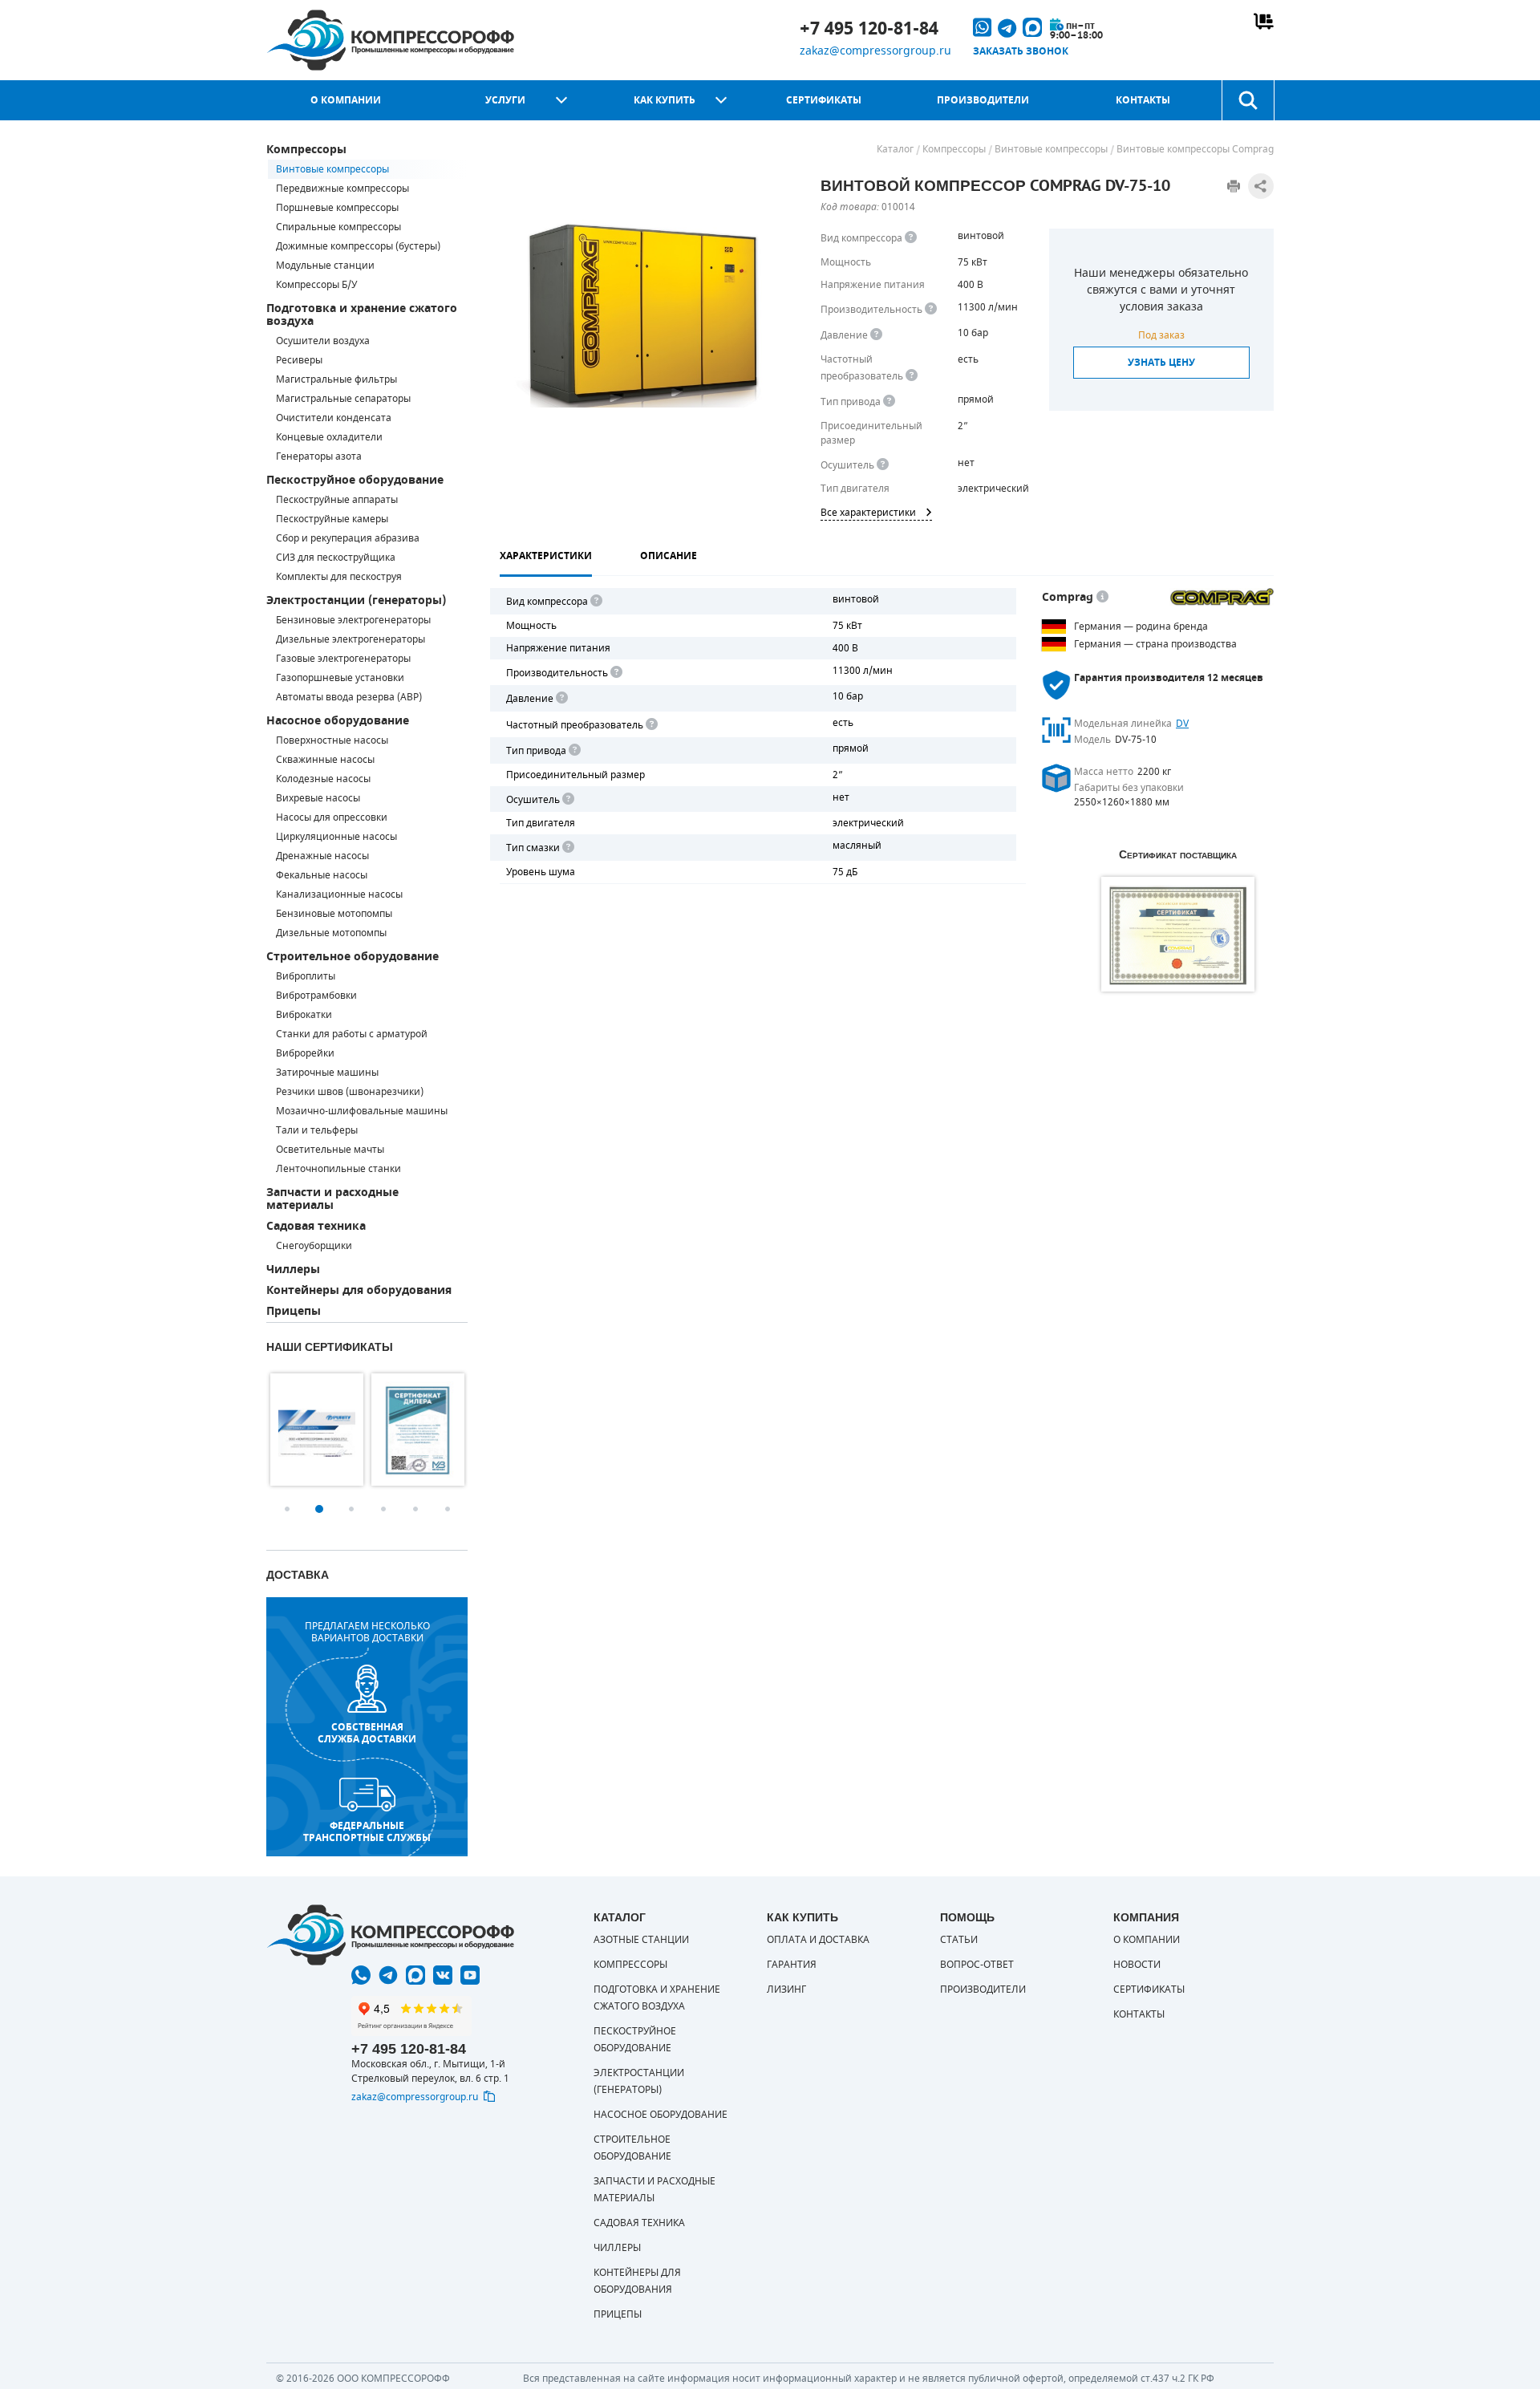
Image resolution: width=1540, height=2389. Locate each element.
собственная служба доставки (367, 1733)
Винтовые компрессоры (332, 169)
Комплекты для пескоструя (339, 577)
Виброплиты (306, 976)
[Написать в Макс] (415, 1975)
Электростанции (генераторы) (356, 600)
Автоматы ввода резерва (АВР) (349, 697)
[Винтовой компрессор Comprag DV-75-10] (640, 314)
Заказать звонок (1021, 51)
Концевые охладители (329, 437)
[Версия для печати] (1234, 186)
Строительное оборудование (353, 957)
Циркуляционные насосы (336, 837)
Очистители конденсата (334, 418)
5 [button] (415, 1509)
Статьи (959, 1940)
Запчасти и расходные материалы (332, 1199)
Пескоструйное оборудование (355, 480)
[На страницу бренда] (1222, 597)
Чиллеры (293, 1270)
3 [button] (351, 1509)
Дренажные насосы (322, 856)
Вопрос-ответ (977, 1965)
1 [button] (287, 1509)
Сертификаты (824, 100)
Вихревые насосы (318, 798)
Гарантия (792, 1965)
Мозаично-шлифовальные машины (362, 1111)
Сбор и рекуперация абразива (348, 538)
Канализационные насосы (339, 894)
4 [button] (383, 1509)
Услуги (505, 100)
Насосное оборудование (338, 721)
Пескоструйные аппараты (337, 500)
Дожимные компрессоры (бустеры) (358, 246)
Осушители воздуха (323, 341)
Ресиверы (299, 360)
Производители (983, 100)
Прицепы (294, 1311)
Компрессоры (306, 150)
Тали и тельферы (317, 1130)
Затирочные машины (327, 1073)
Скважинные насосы (325, 760)
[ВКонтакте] (443, 1975)
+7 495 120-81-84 (869, 29)
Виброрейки (305, 1053)
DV (1182, 724)
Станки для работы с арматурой (352, 1034)
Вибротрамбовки (316, 996)
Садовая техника (316, 1226)
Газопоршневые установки (340, 678)
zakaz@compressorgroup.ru (875, 51)
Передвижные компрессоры (342, 189)
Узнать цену (1161, 363)
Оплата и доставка (818, 1940)
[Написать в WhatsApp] (361, 1975)
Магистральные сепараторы (343, 399)
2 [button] (319, 1509)
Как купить (665, 100)
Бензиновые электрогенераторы (353, 620)
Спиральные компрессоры (338, 227)
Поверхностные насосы (332, 740)
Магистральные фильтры (336, 379)
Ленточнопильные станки (338, 1169)
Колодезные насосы (323, 779)
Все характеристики (868, 513)
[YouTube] (470, 1975)
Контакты (1143, 100)
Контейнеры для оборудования (359, 1290)
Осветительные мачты (330, 1150)
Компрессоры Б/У (316, 285)
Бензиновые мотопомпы (334, 914)
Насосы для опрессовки (332, 817)
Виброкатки (304, 1015)
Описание (669, 556)
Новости (1137, 1965)
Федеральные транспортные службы (367, 1831)
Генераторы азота (319, 456)
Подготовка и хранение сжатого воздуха (362, 315)
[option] (317, 1430)
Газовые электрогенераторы (343, 659)
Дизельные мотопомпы (331, 933)
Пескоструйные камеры (332, 519)
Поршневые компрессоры (337, 208)
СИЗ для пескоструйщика (336, 558)
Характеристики (546, 556)
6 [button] (448, 1509)
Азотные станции (641, 1940)
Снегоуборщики (314, 1246)
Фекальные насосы (322, 875)
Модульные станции (325, 266)
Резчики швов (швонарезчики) (350, 1092)
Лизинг (786, 1989)
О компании (346, 100)
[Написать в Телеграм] (388, 1975)
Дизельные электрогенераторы (351, 639)
